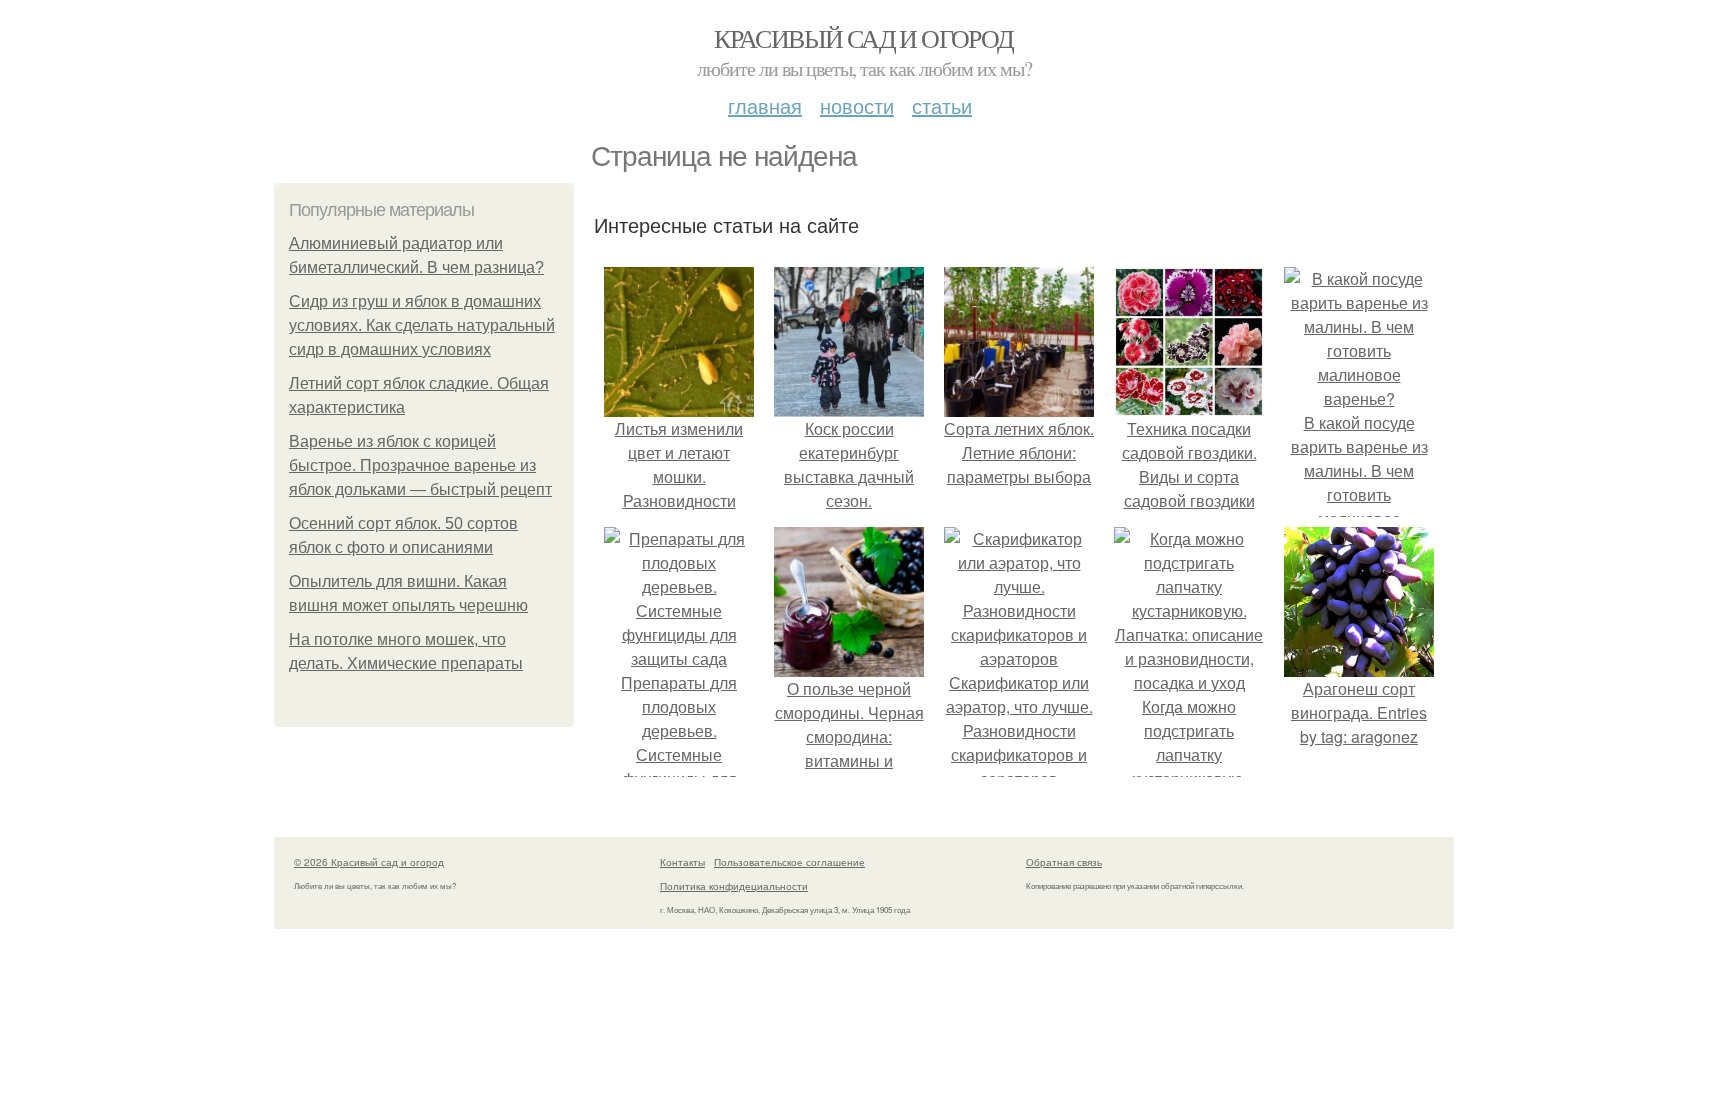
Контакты (682, 862)
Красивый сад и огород (863, 38)
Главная (765, 105)
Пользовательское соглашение (789, 862)
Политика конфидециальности (734, 886)
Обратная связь (1064, 862)
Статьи (942, 105)
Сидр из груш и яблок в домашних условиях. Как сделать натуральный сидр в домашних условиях (422, 325)
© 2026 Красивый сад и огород (369, 862)
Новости (857, 105)
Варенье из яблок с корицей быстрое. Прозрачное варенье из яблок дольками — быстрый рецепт (420, 465)
